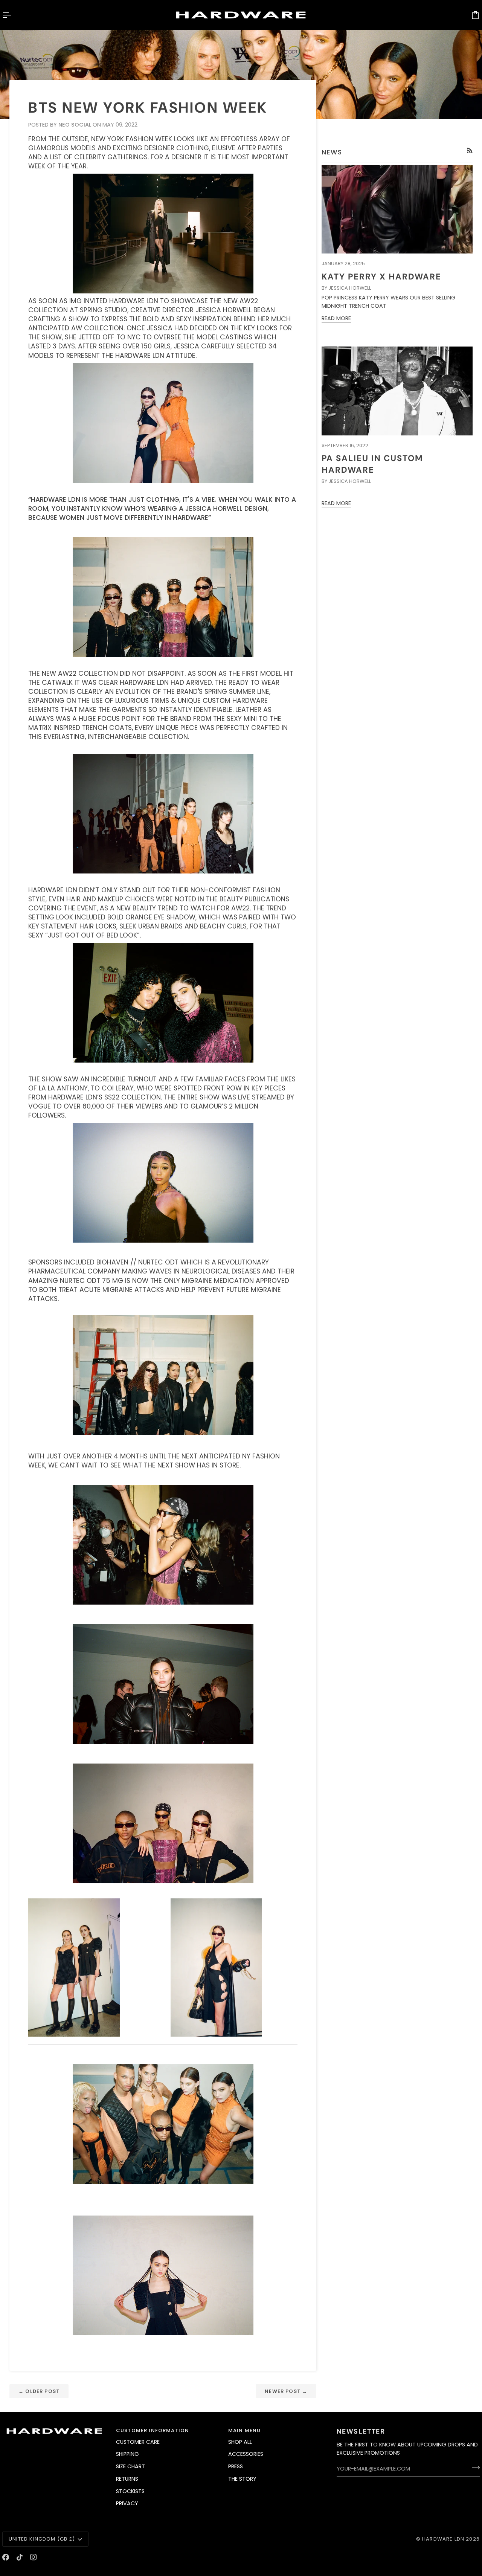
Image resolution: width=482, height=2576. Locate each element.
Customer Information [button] (153, 2430)
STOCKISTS (130, 2491)
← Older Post (39, 2391)
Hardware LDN (443, 2539)
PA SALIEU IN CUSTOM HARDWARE (372, 464)
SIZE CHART (130, 2466)
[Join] (474, 2468)
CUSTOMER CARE (138, 2442)
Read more (336, 318)
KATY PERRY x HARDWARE (381, 277)
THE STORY (242, 2479)
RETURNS (127, 2479)
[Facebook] (6, 2557)
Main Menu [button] (245, 2430)
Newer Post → (286, 2391)
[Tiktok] (20, 2557)
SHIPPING (127, 2454)
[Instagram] (34, 2557)
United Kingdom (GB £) (42, 2539)
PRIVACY (127, 2503)
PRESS (236, 2466)
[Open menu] (14, 15)
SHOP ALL (240, 2442)
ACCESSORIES (246, 2454)
